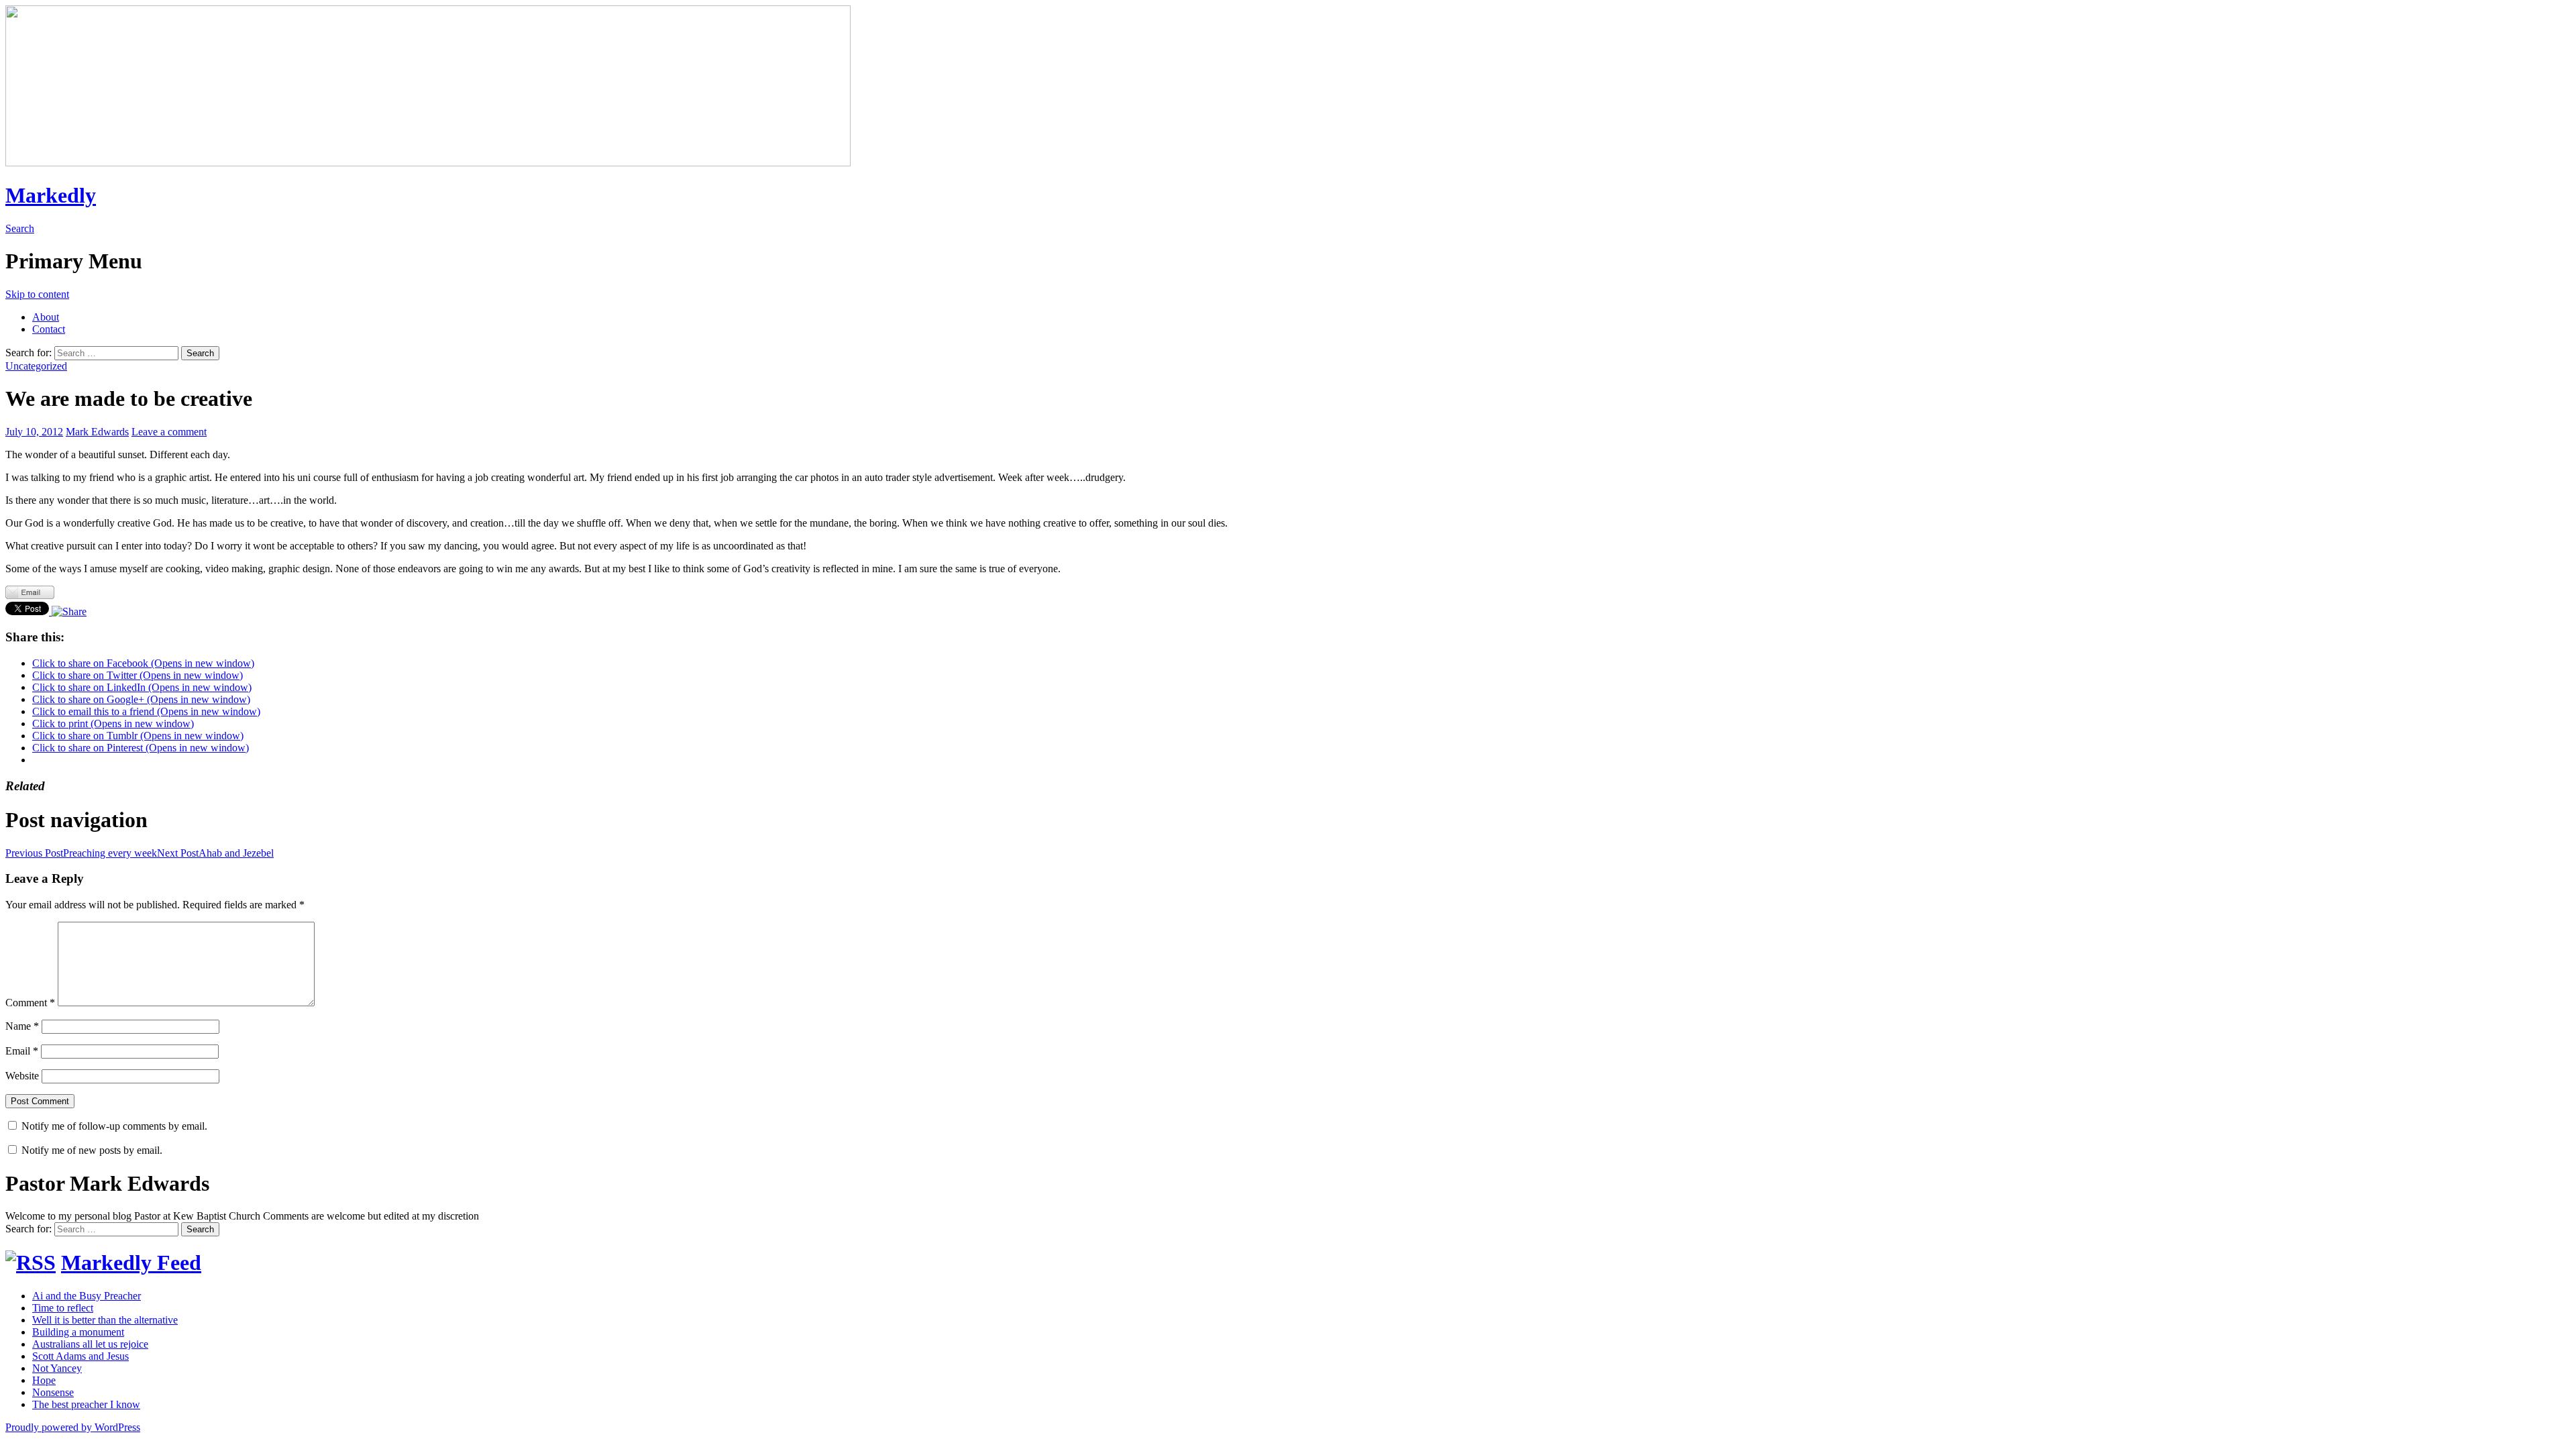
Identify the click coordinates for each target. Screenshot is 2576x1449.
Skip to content (37, 294)
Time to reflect (63, 1308)
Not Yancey (57, 1368)
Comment (30, 1003)
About (46, 317)
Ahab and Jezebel (215, 853)
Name (22, 1026)
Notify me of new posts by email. (92, 1150)
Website (22, 1076)
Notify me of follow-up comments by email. (114, 1126)
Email (22, 1051)
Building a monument (78, 1332)
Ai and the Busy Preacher (87, 1296)
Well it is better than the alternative (105, 1320)
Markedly (51, 195)
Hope (44, 1380)
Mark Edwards (97, 432)
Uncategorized (36, 366)
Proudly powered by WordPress (73, 1427)
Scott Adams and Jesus (80, 1356)
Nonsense (53, 1392)
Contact (49, 329)
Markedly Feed (131, 1263)
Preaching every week (81, 853)
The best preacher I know (86, 1404)
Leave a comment (169, 432)
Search (20, 228)
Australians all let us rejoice (90, 1344)
